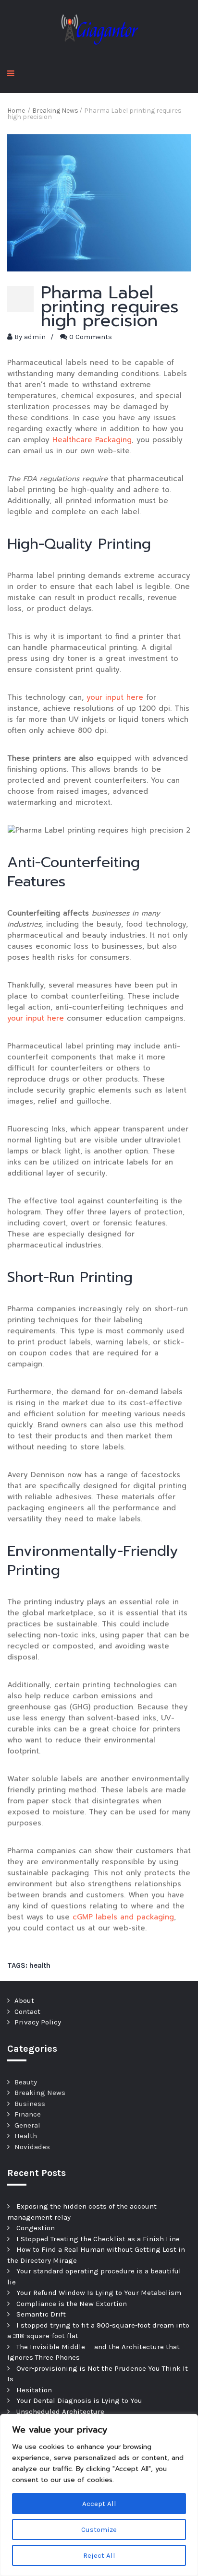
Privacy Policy (38, 2022)
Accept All (99, 2504)
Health (26, 2136)
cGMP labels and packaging (123, 1917)
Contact (27, 2011)
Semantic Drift (41, 2314)
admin (35, 337)
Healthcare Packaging (92, 440)
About (24, 2000)
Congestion (36, 2228)
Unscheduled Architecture (60, 2411)
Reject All (99, 2555)
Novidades (32, 2147)
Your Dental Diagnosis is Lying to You (79, 2400)
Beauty (26, 2082)
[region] (99, 2495)
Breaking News (40, 2093)
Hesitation (34, 2390)
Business (30, 2104)
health (40, 1965)
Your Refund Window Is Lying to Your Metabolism (99, 2293)
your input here (115, 697)
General (27, 2125)
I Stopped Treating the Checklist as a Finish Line (98, 2239)
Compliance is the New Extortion (72, 2304)
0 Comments (91, 337)
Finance (28, 2114)
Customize (99, 2529)
